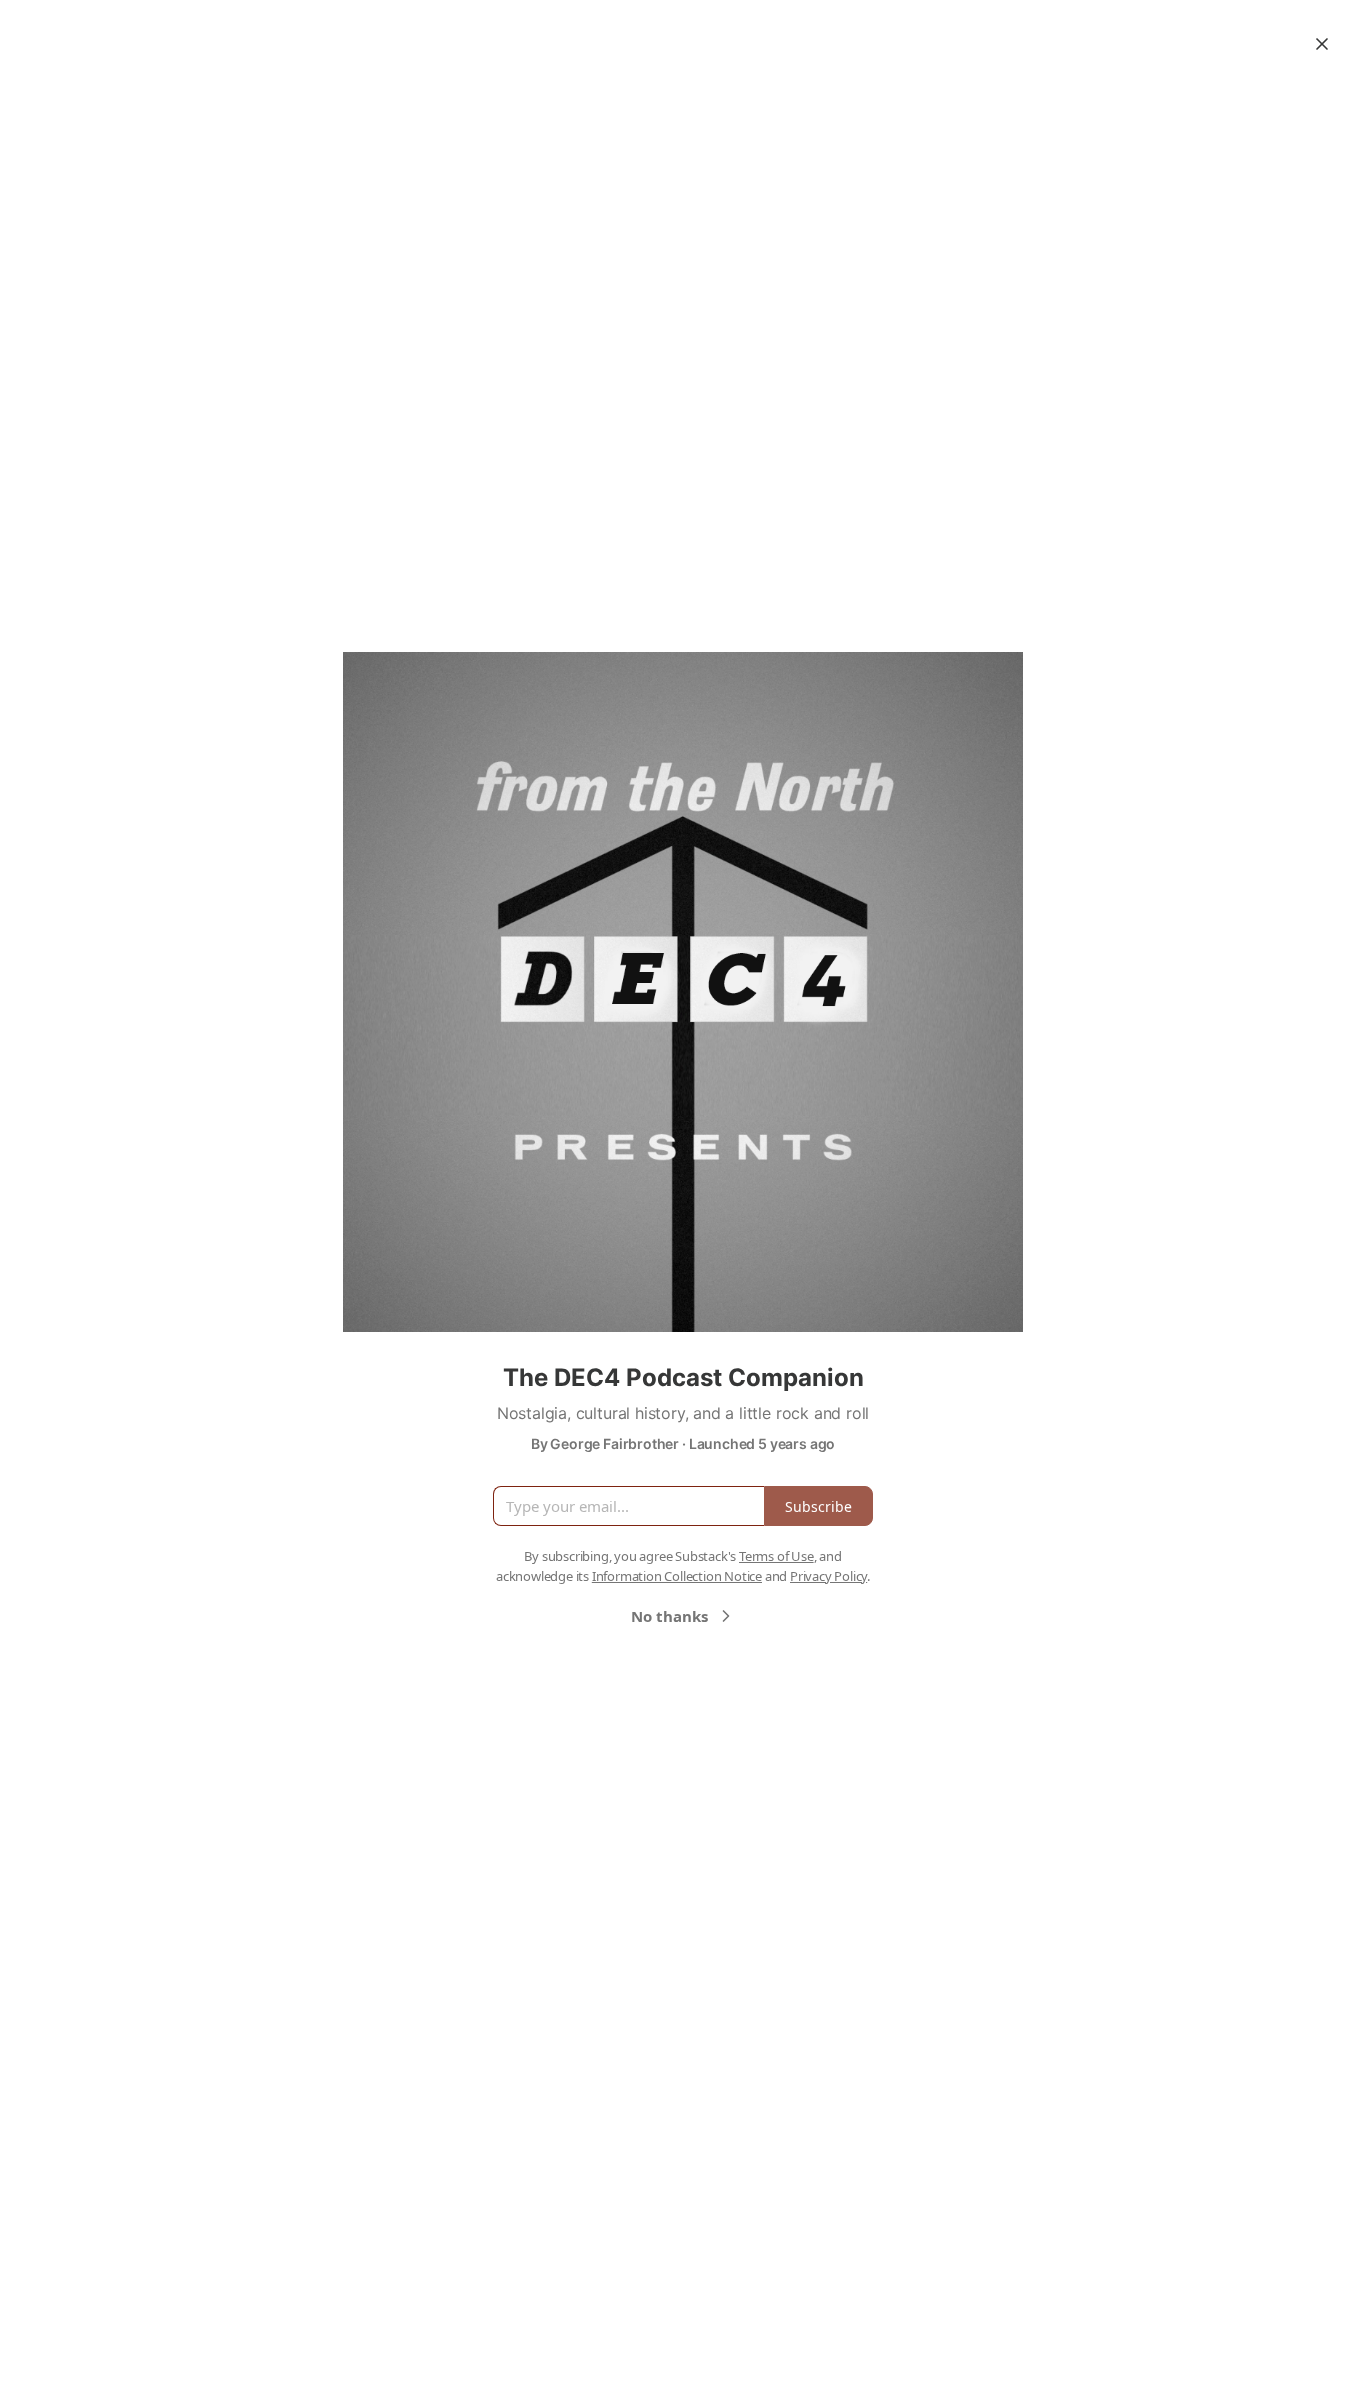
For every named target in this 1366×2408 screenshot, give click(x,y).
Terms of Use (776, 1556)
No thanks (669, 1616)
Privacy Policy (828, 1576)
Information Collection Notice (677, 1576)
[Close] (1322, 44)
